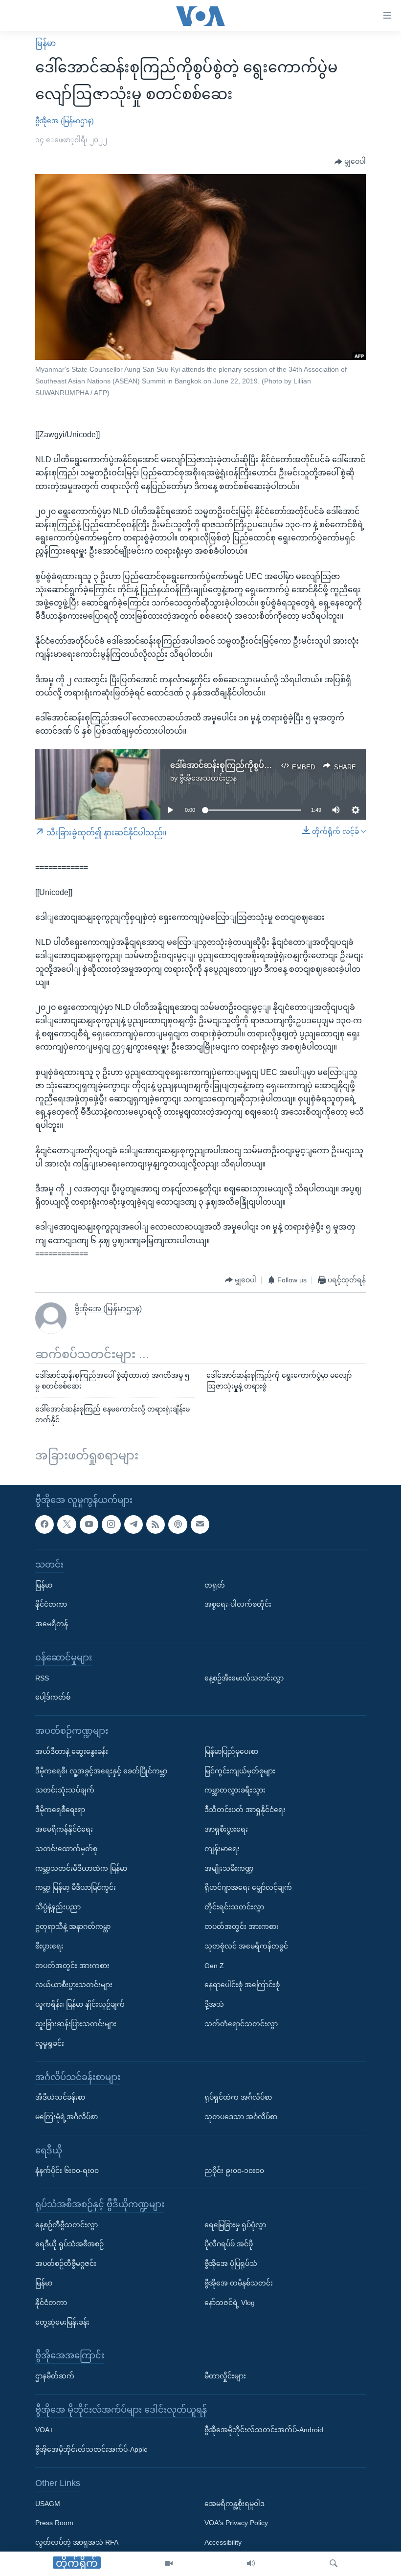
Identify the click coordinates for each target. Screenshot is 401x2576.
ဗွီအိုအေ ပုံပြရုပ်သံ (231, 2263)
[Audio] (251, 2564)
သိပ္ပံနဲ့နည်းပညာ (58, 1907)
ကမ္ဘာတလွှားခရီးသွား (235, 1790)
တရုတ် (215, 1585)
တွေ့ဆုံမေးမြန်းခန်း (62, 2322)
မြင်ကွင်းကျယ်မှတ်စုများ (240, 1770)
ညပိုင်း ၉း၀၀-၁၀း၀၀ (234, 2171)
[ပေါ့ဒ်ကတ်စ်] (178, 1524)
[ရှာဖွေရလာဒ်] (334, 2564)
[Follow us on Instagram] (111, 1524)
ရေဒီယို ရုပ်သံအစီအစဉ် (69, 2244)
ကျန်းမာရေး (222, 1848)
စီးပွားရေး (49, 1946)
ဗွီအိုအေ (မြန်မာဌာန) (65, 121)
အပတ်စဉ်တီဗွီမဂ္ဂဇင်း (66, 2263)
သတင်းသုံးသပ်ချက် (65, 1790)
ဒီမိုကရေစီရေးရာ (60, 1810)
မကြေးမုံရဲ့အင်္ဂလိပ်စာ (67, 2116)
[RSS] (156, 1524)
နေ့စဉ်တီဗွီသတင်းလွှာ (67, 2224)
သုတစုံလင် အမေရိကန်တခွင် (246, 1946)
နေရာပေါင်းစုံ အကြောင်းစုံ (242, 1985)
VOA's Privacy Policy (236, 2523)
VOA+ (44, 2430)
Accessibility (223, 2542)
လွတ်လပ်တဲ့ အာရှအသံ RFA (77, 2542)
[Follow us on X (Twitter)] (67, 1524)
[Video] (169, 2564)
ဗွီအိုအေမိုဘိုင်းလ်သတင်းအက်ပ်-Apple (91, 2449)
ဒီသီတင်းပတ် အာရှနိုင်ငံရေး (245, 1810)
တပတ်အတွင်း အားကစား (72, 1965)
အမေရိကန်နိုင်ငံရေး (64, 1829)
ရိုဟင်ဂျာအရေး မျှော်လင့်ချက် (248, 1887)
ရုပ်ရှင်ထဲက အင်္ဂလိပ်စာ (238, 2097)
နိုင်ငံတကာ (51, 1604)
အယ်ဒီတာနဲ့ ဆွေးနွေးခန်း (72, 1751)
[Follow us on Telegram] (134, 1524)
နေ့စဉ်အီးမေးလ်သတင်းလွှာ (244, 1678)
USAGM (48, 2503)
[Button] (350, 162)
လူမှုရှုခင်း (50, 2043)
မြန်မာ (45, 43)
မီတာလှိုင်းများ (225, 2376)
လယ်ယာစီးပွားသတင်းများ (74, 1985)
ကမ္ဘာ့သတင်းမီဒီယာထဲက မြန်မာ (81, 1868)
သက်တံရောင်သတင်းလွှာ (241, 2023)
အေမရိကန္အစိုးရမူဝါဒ (234, 2503)
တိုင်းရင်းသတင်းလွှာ (234, 1907)
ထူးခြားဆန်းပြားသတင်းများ (76, 2023)
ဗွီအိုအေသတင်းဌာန (208, 778)
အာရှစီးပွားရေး (226, 1829)
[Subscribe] (200, 1524)
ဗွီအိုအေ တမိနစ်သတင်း (239, 2283)
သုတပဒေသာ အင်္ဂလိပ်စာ (241, 2116)
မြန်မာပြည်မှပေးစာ (231, 1751)
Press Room (54, 2523)
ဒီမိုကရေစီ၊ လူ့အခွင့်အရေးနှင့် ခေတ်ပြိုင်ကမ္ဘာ (101, 1770)
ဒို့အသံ (214, 2004)
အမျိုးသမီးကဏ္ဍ (229, 1868)
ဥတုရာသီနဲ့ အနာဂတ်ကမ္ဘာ (73, 1926)
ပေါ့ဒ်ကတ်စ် (53, 1697)
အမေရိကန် (52, 1624)
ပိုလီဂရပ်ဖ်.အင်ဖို (229, 2244)
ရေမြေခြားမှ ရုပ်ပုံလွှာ (235, 2224)
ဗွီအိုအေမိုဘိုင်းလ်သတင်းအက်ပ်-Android (264, 2430)
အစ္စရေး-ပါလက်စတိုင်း (238, 1604)
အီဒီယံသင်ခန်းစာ (60, 2097)
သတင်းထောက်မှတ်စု (66, 1848)
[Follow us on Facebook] (45, 1524)
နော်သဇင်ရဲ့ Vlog (230, 2302)
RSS (42, 1678)
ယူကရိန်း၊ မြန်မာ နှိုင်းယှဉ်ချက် (80, 2004)
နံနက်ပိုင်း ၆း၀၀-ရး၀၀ (67, 2171)
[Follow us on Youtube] (89, 1524)
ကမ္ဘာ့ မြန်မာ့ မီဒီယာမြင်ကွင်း (76, 1887)
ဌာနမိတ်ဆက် (55, 2376)
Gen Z (214, 1965)
